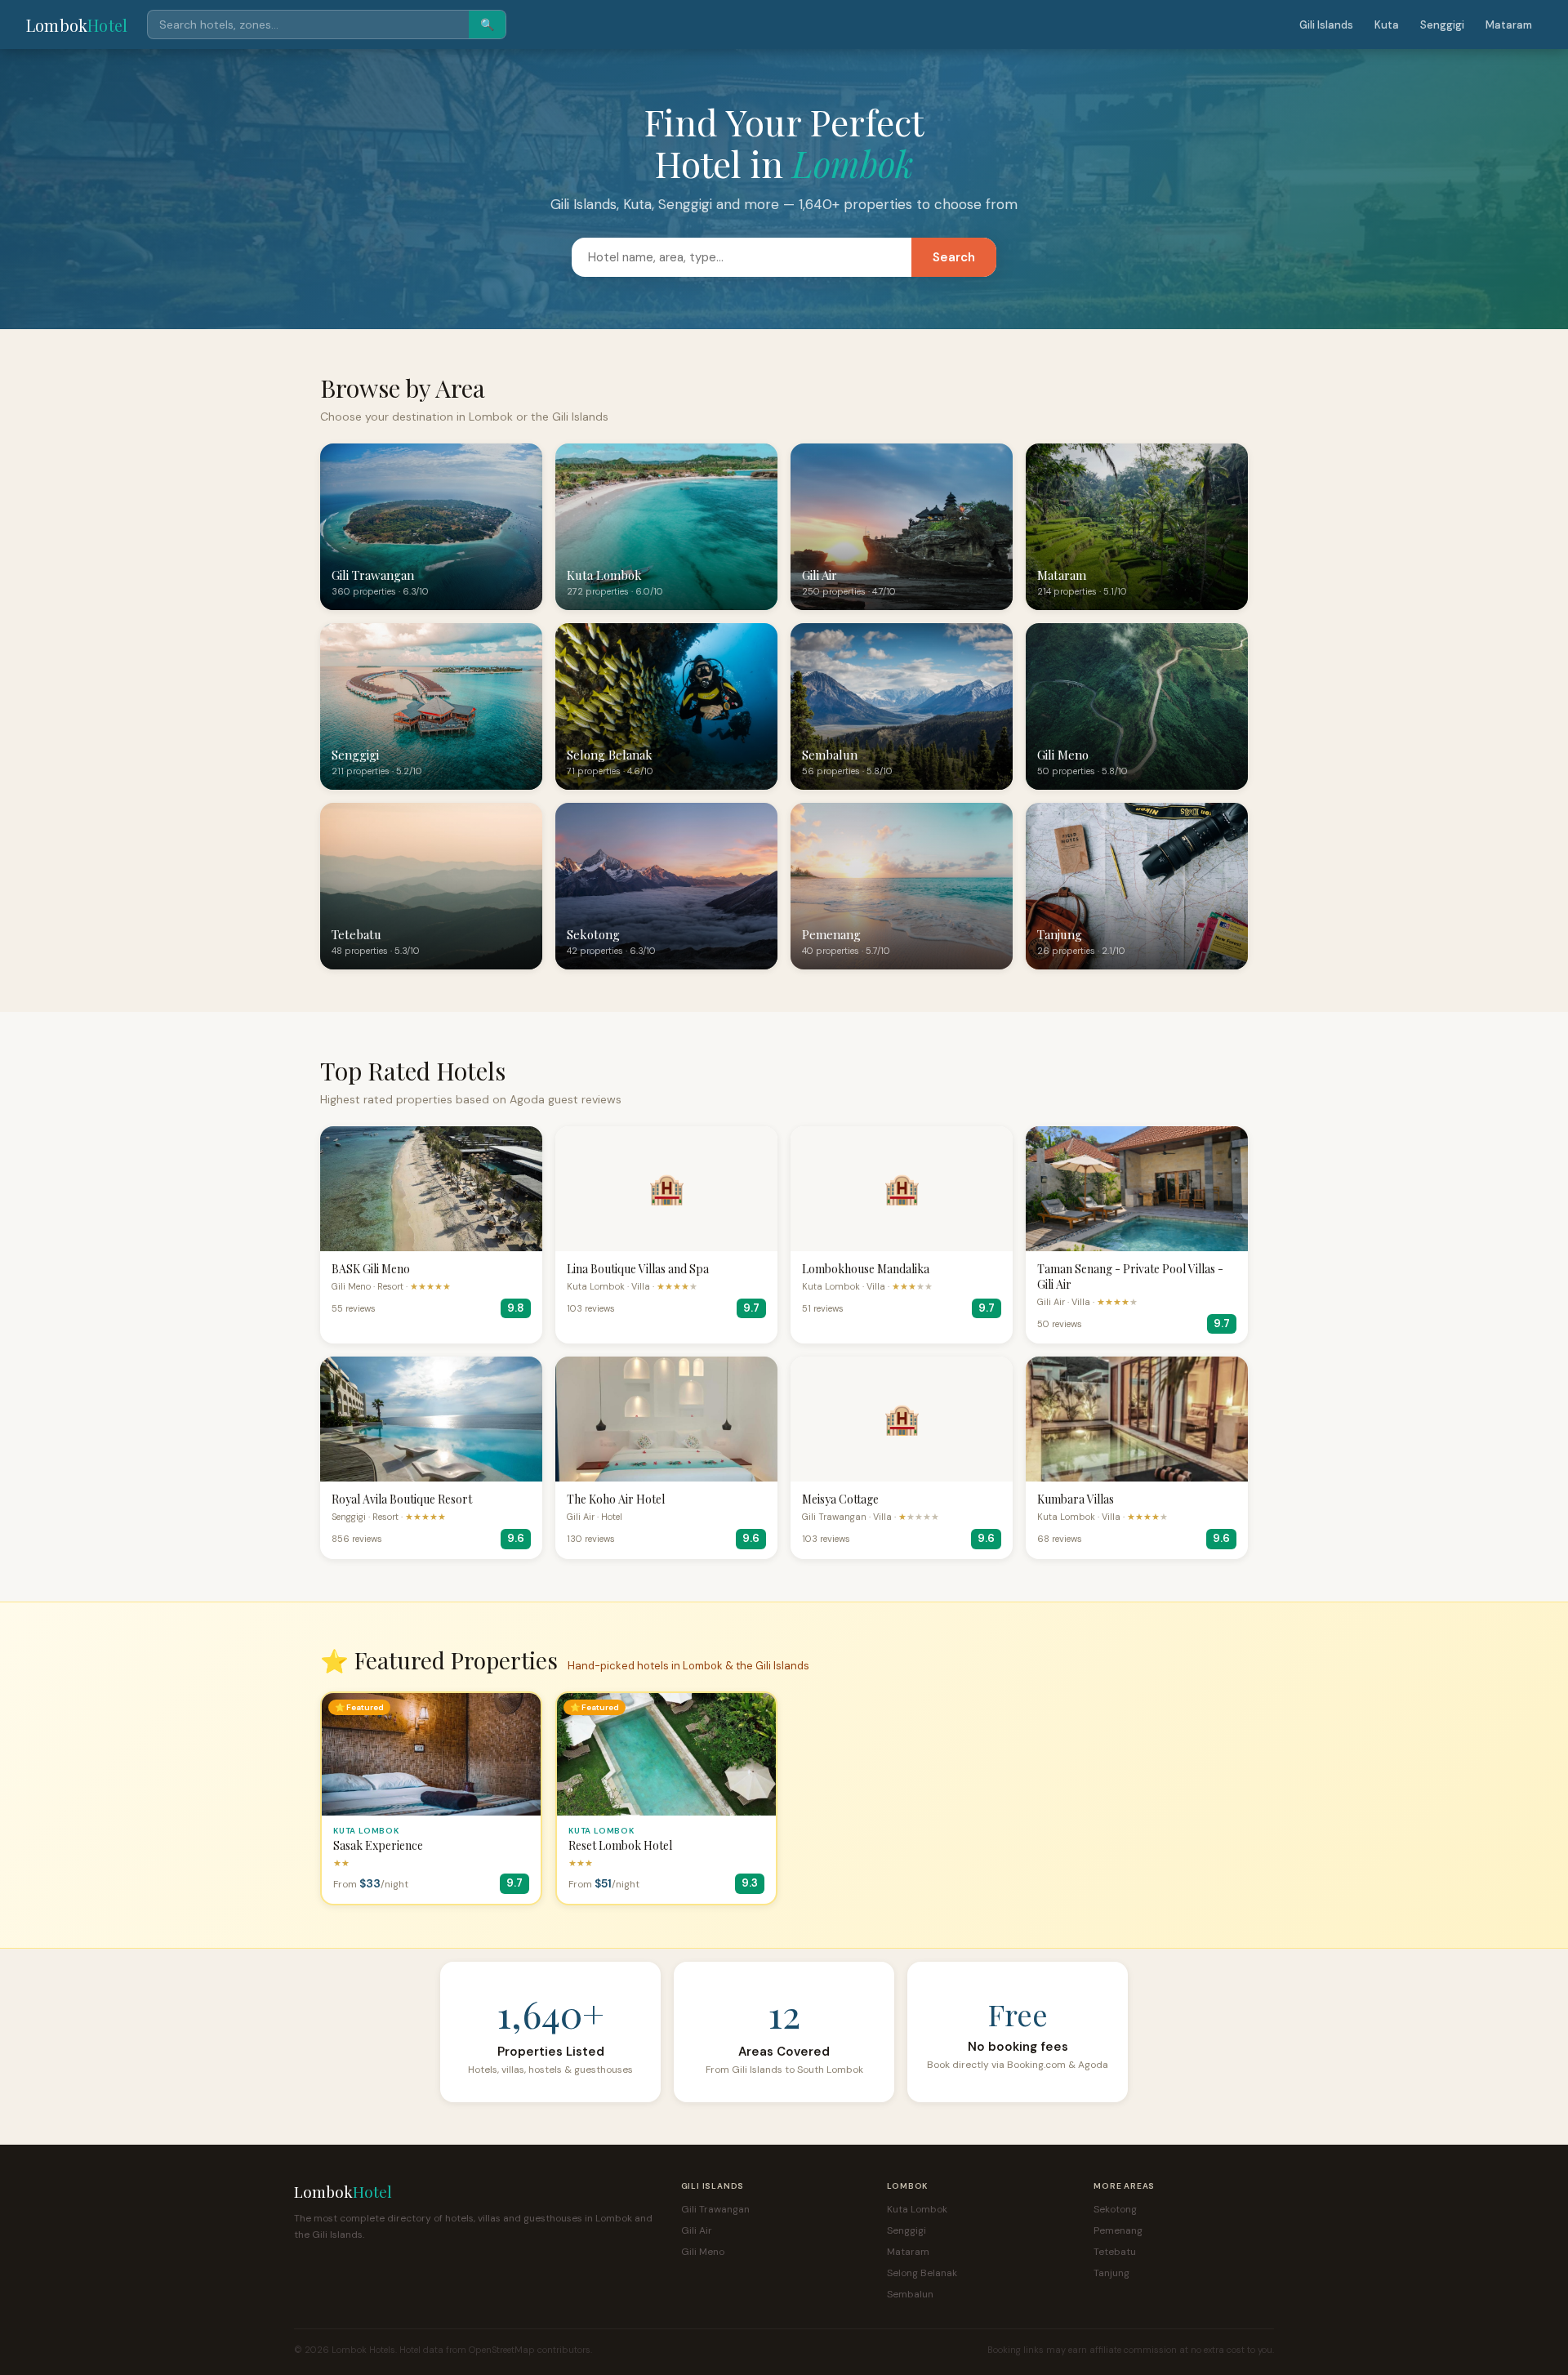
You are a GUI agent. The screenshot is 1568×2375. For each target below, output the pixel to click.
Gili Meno (703, 2252)
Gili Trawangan (715, 2209)
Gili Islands (1326, 25)
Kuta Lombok (917, 2209)
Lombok (77, 25)
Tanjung (1111, 2273)
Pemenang (1118, 2230)
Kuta (1387, 25)
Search (954, 257)
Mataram (1509, 25)
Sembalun (910, 2294)
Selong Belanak (922, 2273)
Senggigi (1442, 25)
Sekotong (1115, 2209)
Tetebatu (1115, 2252)
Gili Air (697, 2230)
